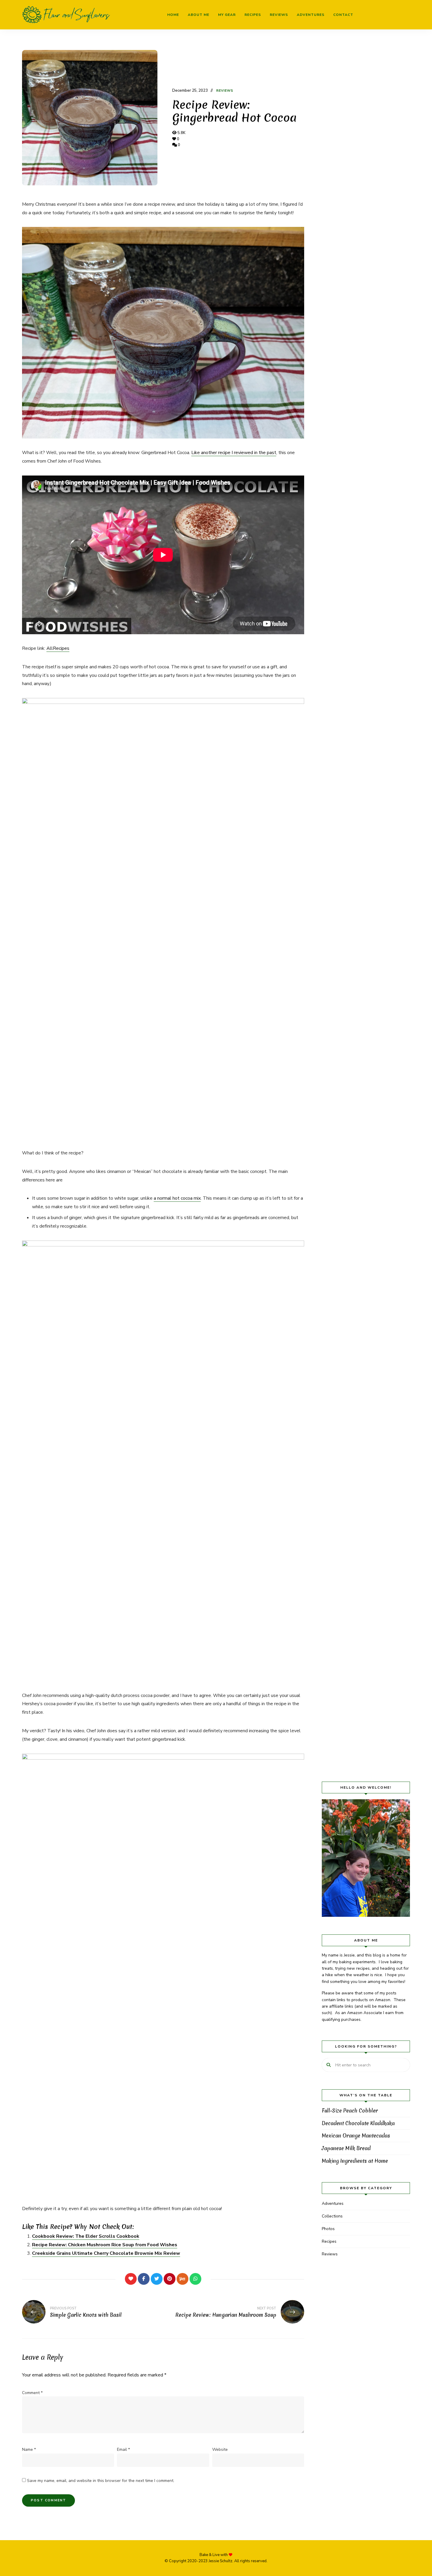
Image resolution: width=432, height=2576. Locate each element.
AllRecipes (58, 648)
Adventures (311, 15)
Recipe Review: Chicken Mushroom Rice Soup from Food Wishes (105, 2245)
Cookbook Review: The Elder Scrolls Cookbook (86, 2236)
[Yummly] (182, 2279)
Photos (328, 2229)
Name (29, 2449)
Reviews (279, 15)
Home (173, 15)
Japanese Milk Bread (346, 2148)
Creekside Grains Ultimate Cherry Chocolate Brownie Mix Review (106, 2253)
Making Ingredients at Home (355, 2161)
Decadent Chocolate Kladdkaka (358, 2123)
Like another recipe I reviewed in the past (234, 453)
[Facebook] (144, 2279)
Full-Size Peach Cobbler (350, 2111)
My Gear (227, 15)
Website (220, 2449)
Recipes (253, 15)
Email (123, 2449)
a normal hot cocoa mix (177, 1198)
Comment (32, 2393)
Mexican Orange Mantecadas (356, 2136)
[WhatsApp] (195, 2279)
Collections (332, 2216)
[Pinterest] (170, 2279)
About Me (199, 15)
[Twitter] (157, 2279)
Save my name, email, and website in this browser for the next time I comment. (101, 2481)
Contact (343, 15)
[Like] (131, 2279)
